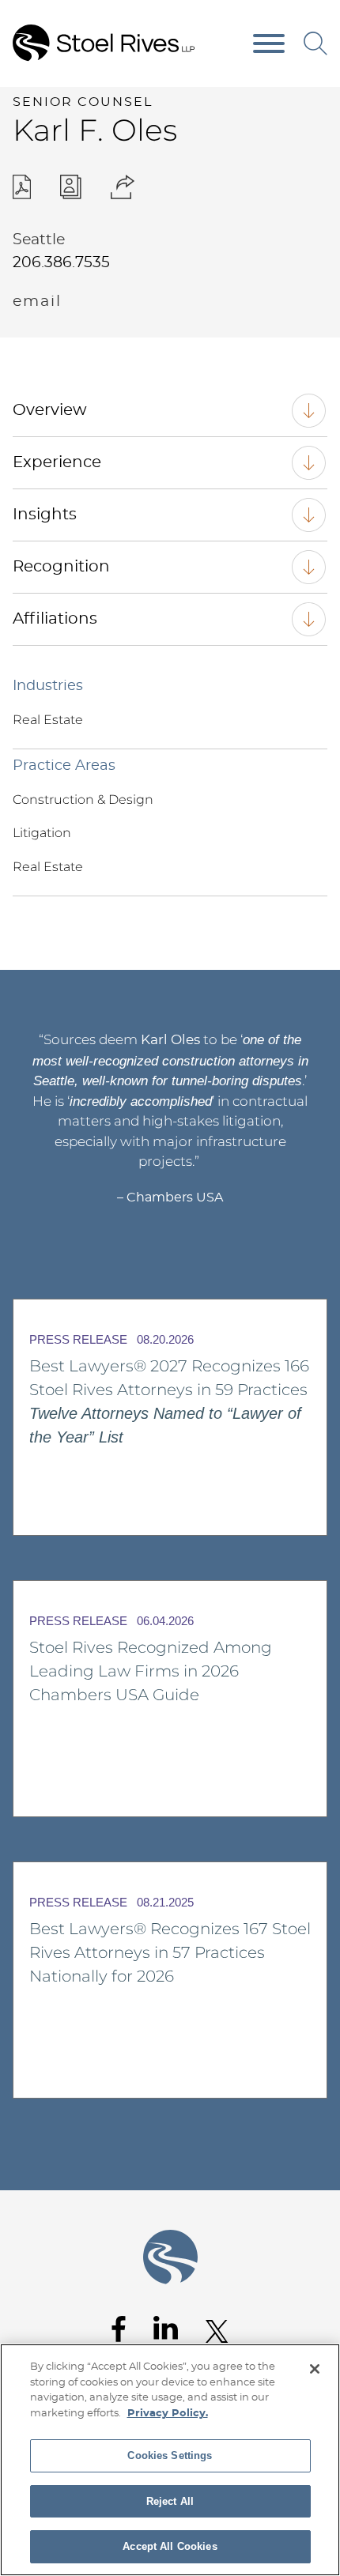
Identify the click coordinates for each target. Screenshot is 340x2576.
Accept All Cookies (170, 2546)
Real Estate (48, 720)
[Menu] (269, 44)
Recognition (61, 567)
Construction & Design (83, 800)
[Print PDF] (22, 187)
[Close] (315, 2369)
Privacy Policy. (168, 2414)
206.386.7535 (61, 263)
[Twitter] (217, 2331)
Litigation (42, 833)
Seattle (39, 240)
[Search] (315, 43)
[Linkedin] (166, 2328)
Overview (50, 410)
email (37, 302)
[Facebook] (119, 2329)
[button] (123, 187)
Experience (57, 462)
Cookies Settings (170, 2455)
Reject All (170, 2501)
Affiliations (55, 619)
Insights (45, 515)
